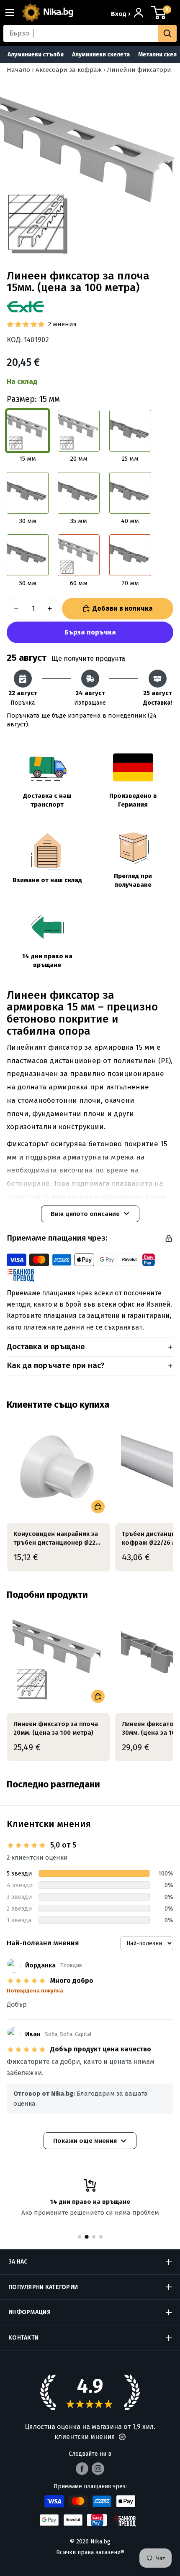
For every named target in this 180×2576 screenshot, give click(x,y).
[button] (122, 2437)
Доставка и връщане (46, 1346)
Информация (30, 2312)
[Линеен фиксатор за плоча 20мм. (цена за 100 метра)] (58, 1657)
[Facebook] (82, 2469)
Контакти (23, 2338)
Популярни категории (43, 2287)
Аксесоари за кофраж (69, 70)
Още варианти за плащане (90, 632)
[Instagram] (98, 2469)
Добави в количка (123, 608)
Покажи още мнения (85, 2141)
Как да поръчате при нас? (56, 1365)
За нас (18, 2262)
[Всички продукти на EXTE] (26, 307)
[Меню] (13, 13)
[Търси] (167, 33)
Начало (18, 70)
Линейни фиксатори (139, 70)
